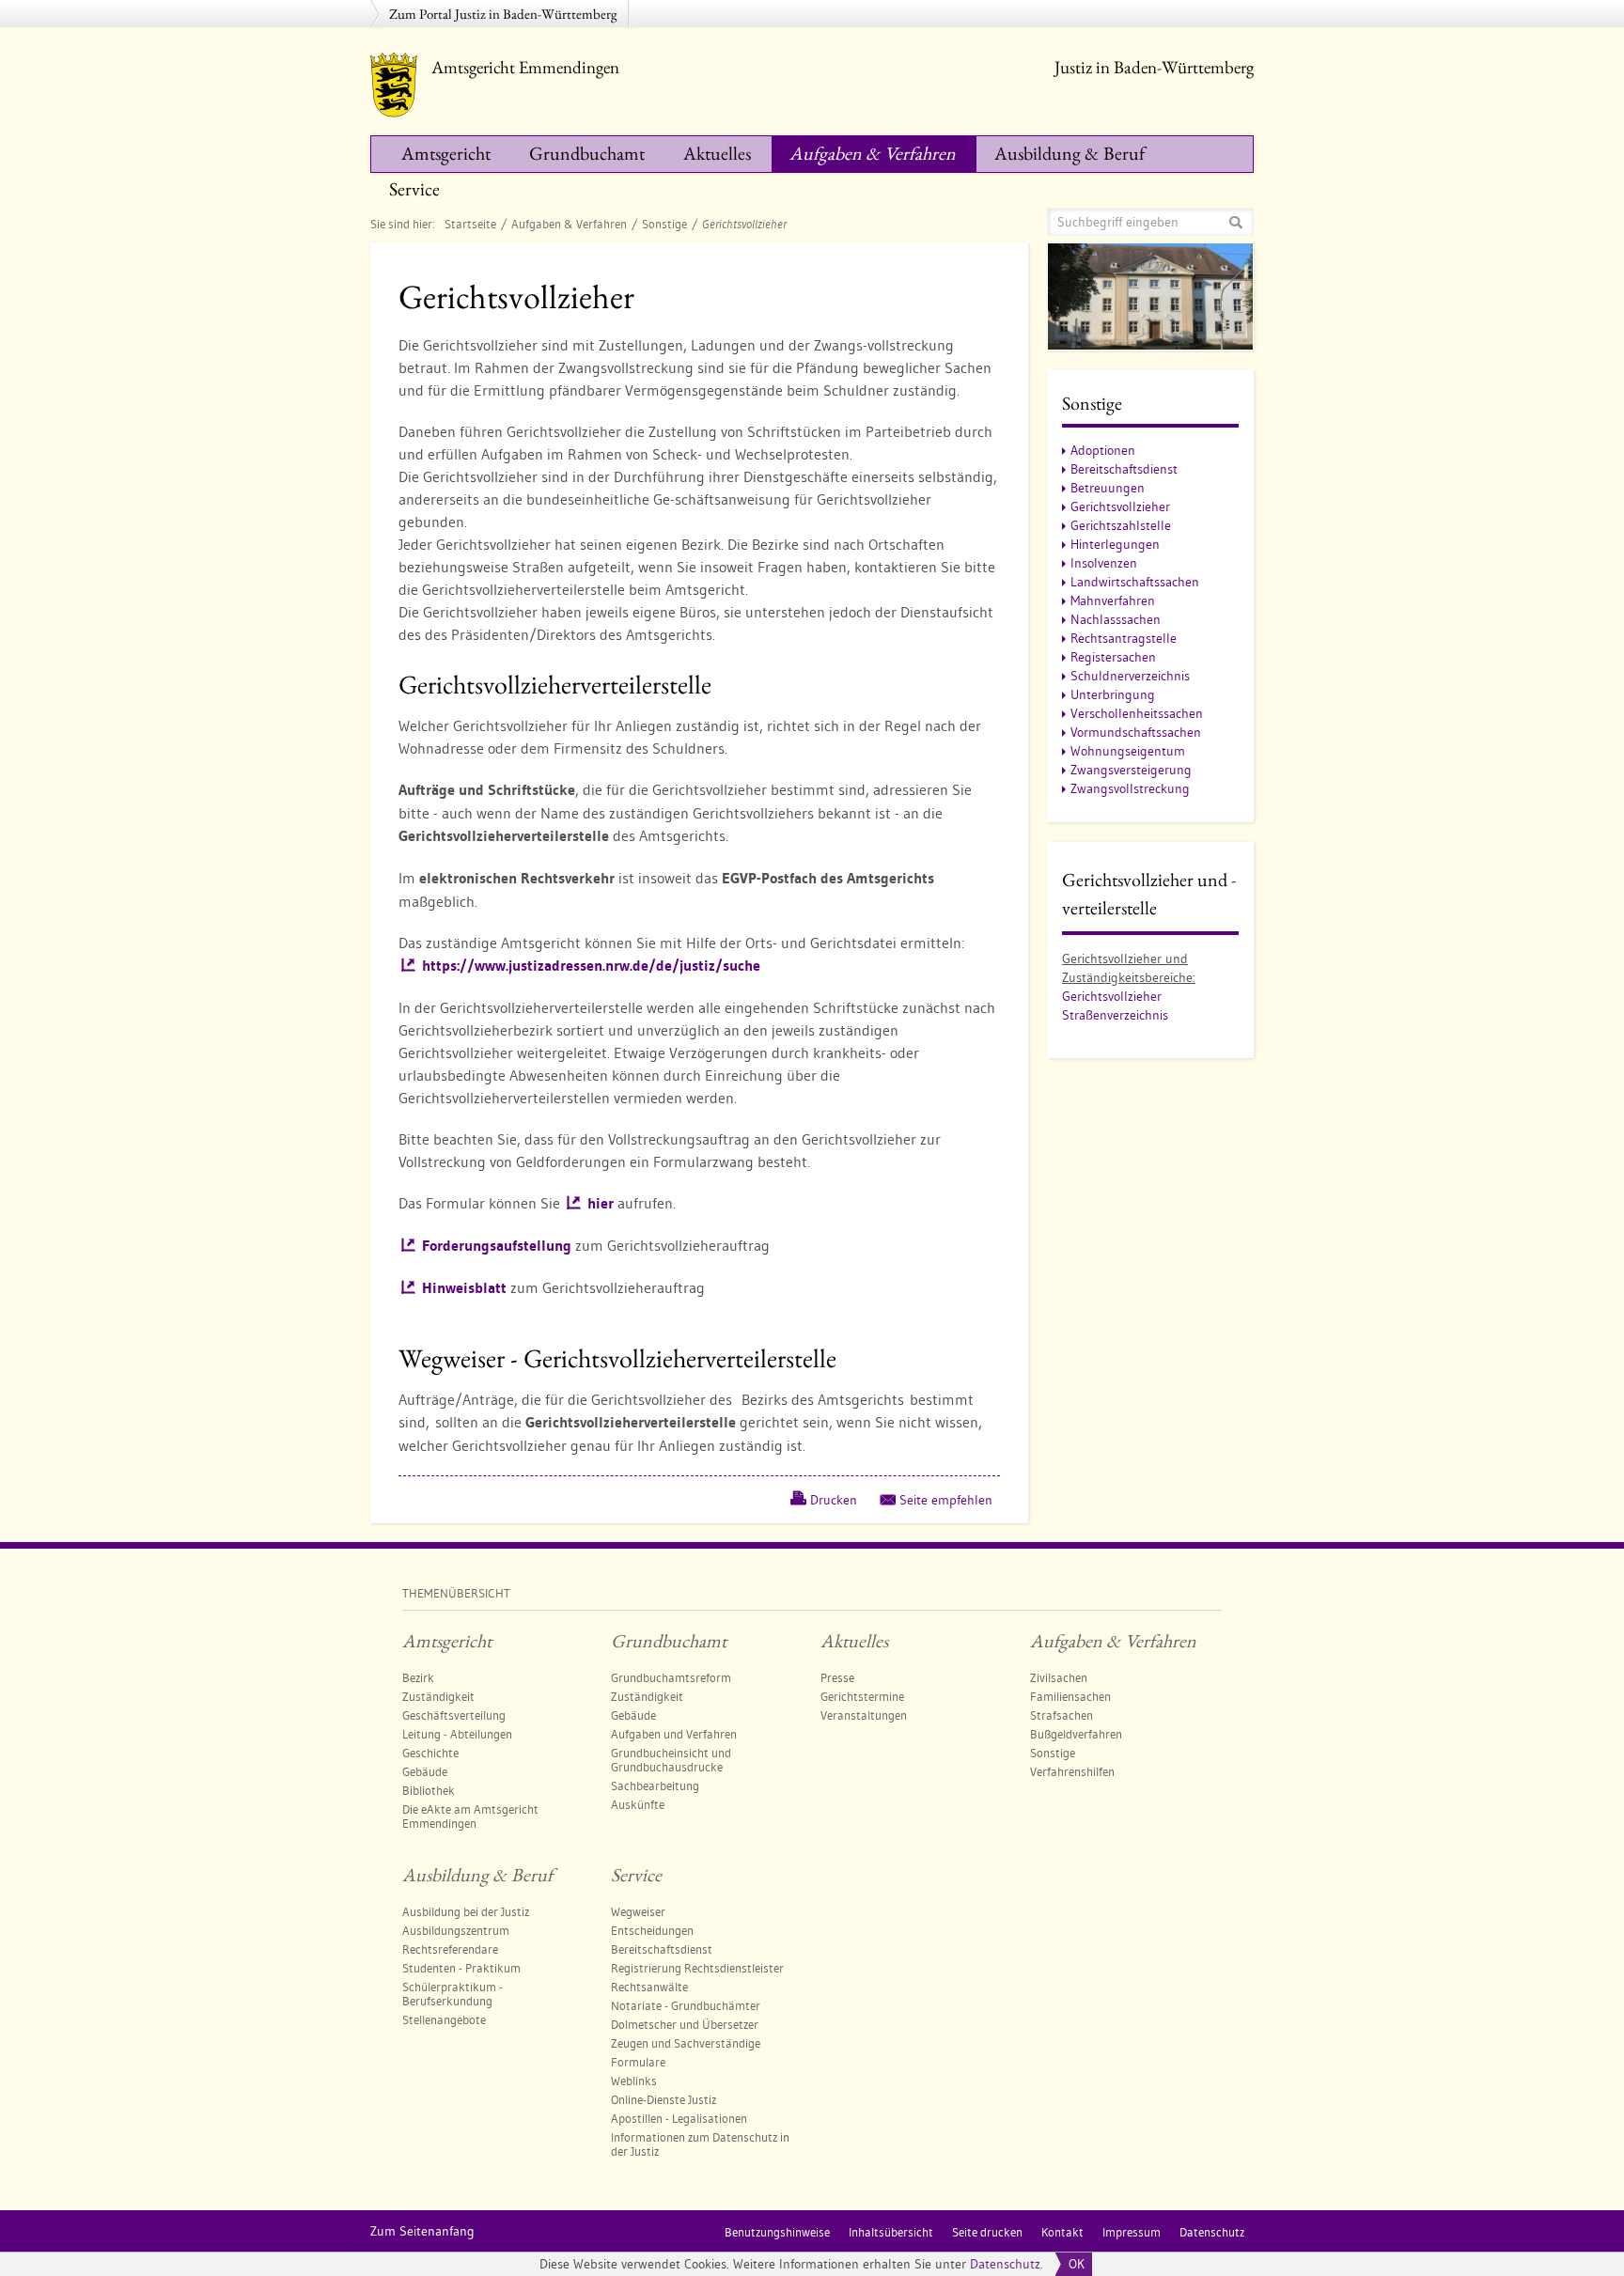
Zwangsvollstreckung (1130, 788)
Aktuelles (717, 153)
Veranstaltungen (864, 1715)
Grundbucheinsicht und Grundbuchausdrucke (671, 1760)
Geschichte (430, 1753)
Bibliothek (429, 1790)
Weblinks (634, 2081)
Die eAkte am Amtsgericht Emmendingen (470, 1816)
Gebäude (425, 1771)
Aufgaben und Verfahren (674, 1734)
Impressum (1132, 2232)
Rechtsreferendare (450, 1949)
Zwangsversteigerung (1131, 770)
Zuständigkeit (438, 1696)
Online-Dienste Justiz (664, 2099)
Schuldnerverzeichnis (1130, 676)
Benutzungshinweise (777, 2232)
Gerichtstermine (862, 1696)
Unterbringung (1113, 694)
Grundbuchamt (587, 153)
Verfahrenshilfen (1072, 1771)
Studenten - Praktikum (461, 1968)
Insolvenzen (1104, 563)
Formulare (638, 2062)
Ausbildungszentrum (456, 1930)
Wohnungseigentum (1128, 751)
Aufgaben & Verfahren (873, 153)
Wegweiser (638, 1911)
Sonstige (664, 224)
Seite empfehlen (946, 1500)
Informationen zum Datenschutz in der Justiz (700, 2144)
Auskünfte (638, 1804)
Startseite (470, 224)
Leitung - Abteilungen (457, 1734)
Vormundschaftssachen (1136, 732)
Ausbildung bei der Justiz (466, 1911)
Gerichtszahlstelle (1121, 525)
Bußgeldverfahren (1076, 1734)
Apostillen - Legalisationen (679, 2118)
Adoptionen (1103, 450)
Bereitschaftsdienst (1124, 469)
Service (414, 189)
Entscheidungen (652, 1930)
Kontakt (1062, 2232)
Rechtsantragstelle (1124, 638)
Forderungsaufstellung (497, 1246)
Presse (837, 1677)
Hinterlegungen (1115, 544)
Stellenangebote (444, 2019)
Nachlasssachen (1116, 619)
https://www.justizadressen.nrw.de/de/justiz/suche (591, 966)
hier (601, 1203)
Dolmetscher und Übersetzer (685, 2024)
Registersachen (1113, 657)
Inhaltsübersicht (891, 2232)
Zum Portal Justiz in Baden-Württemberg (503, 14)
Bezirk (418, 1677)
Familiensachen (1070, 1696)
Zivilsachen (1059, 1677)
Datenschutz (1005, 2264)
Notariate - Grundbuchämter (686, 2005)
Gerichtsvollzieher (1120, 507)
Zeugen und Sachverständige (686, 2043)
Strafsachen (1062, 1715)
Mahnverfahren (1113, 600)
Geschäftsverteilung (454, 1715)
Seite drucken (987, 2232)
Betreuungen (1108, 488)
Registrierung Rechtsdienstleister (697, 1968)
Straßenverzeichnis (1115, 1015)
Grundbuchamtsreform (671, 1677)
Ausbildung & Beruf (1070, 153)
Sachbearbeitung (655, 1785)
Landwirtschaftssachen (1135, 582)
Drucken (834, 1500)
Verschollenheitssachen (1137, 713)
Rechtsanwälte (649, 1987)
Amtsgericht (446, 153)
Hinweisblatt (464, 1288)
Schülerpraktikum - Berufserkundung (453, 1994)
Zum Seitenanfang (422, 2231)
